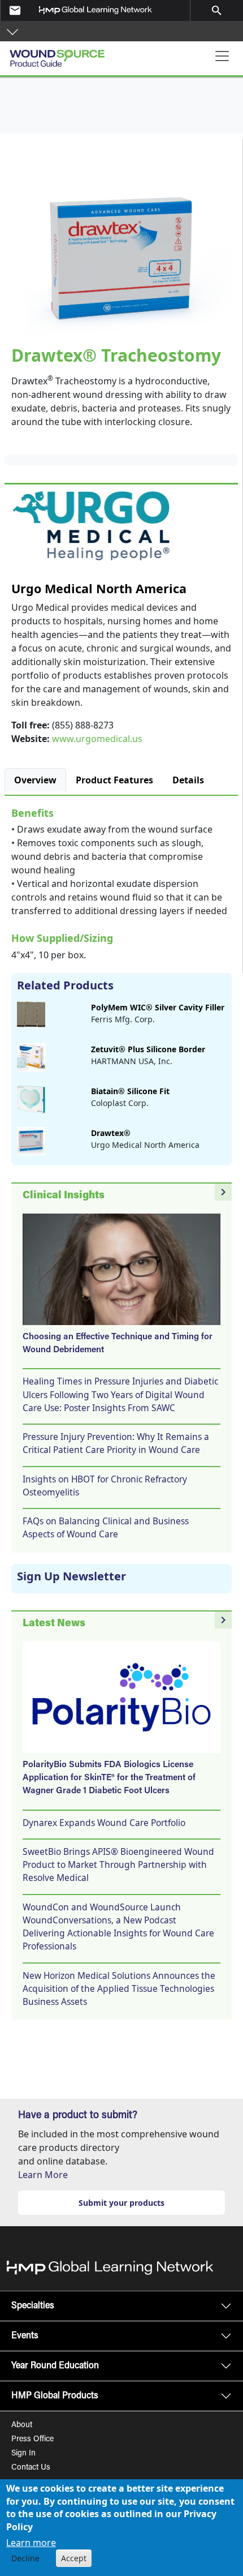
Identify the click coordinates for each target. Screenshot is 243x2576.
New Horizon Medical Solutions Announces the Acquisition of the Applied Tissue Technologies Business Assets (119, 1989)
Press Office (32, 2440)
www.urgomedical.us (97, 739)
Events (25, 2336)
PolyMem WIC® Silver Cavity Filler (158, 1007)
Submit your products (121, 2203)
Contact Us (31, 2468)
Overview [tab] (35, 780)
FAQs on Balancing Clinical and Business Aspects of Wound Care (106, 1527)
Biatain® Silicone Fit (130, 1091)
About (22, 2425)
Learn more (31, 2543)
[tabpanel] (121, 882)
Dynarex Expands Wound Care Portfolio (104, 1823)
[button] (12, 31)
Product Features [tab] (114, 780)
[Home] (72, 54)
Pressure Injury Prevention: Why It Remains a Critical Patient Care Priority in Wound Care (116, 1443)
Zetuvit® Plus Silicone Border (148, 1049)
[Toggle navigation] (222, 56)
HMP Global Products (55, 2396)
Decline (25, 2558)
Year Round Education (55, 2366)
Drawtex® (111, 1133)
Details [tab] (188, 780)
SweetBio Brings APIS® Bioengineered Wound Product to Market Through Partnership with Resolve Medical (118, 1865)
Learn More (43, 2175)
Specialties (33, 2306)
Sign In (23, 2454)
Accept (74, 2558)
